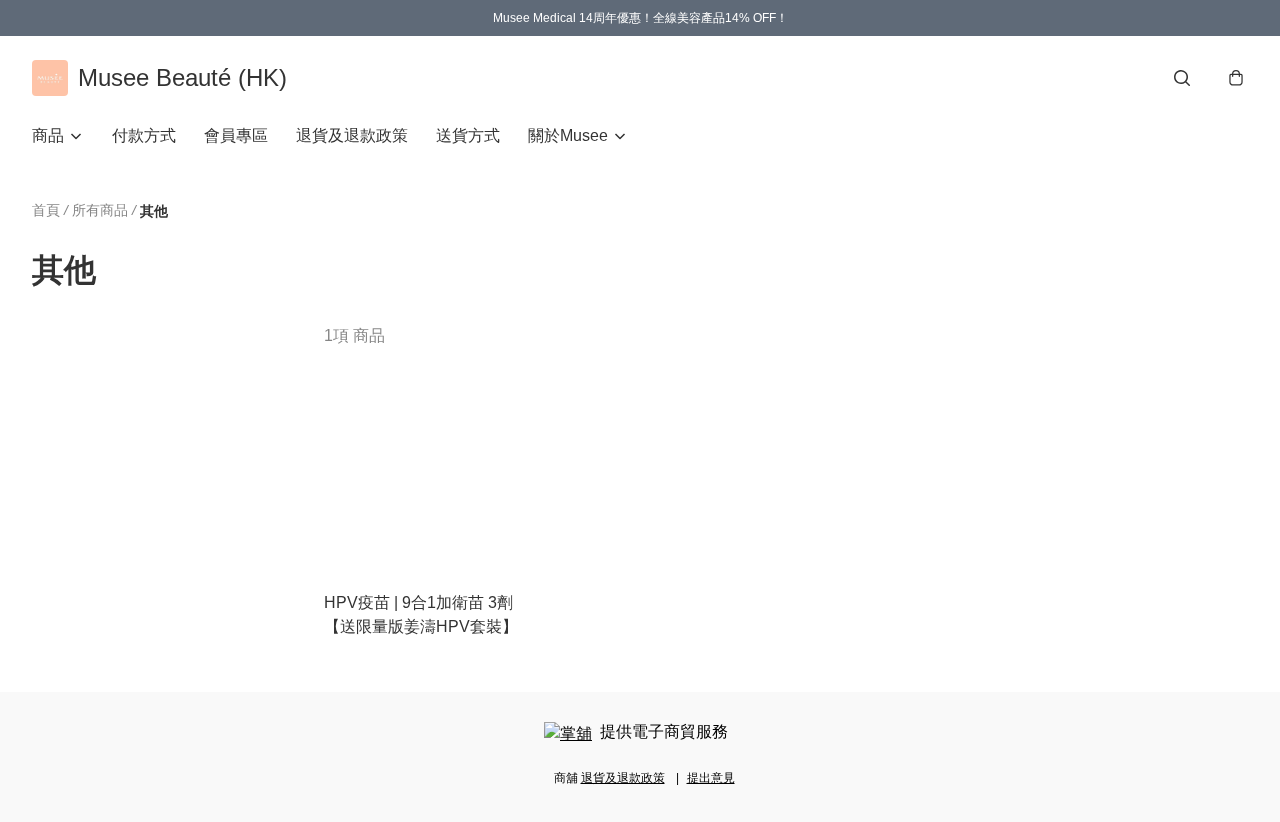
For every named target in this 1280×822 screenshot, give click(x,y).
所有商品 (100, 210)
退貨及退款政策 (352, 135)
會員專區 (236, 135)
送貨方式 (468, 135)
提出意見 (711, 778)
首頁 (46, 210)
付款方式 (144, 135)
